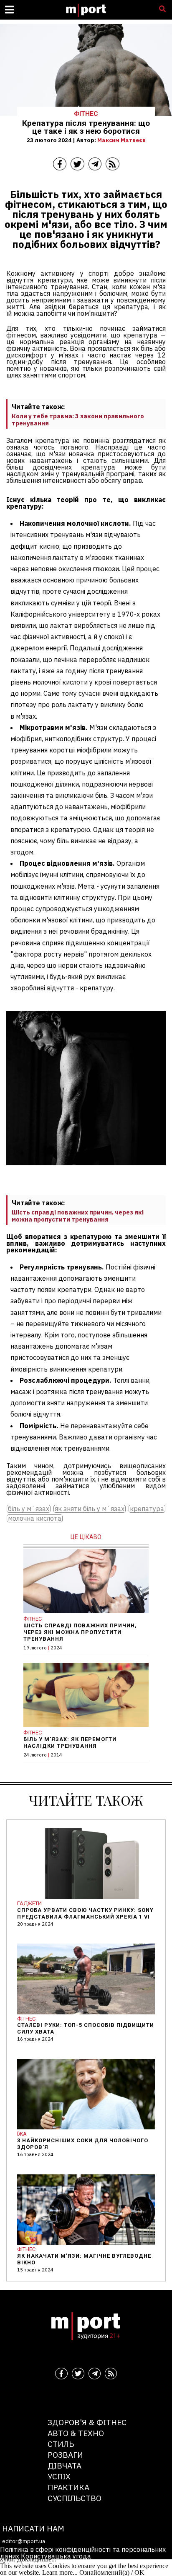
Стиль (61, 2444)
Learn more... (60, 2572)
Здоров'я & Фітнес (87, 2422)
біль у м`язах (29, 1509)
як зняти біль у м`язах (90, 1509)
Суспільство (75, 2498)
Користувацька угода (56, 2556)
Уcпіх (59, 2476)
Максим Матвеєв (121, 140)
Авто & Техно (76, 2433)
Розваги (65, 2455)
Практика (68, 2487)
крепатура (147, 1509)
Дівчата (64, 2465)
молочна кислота (35, 1518)
